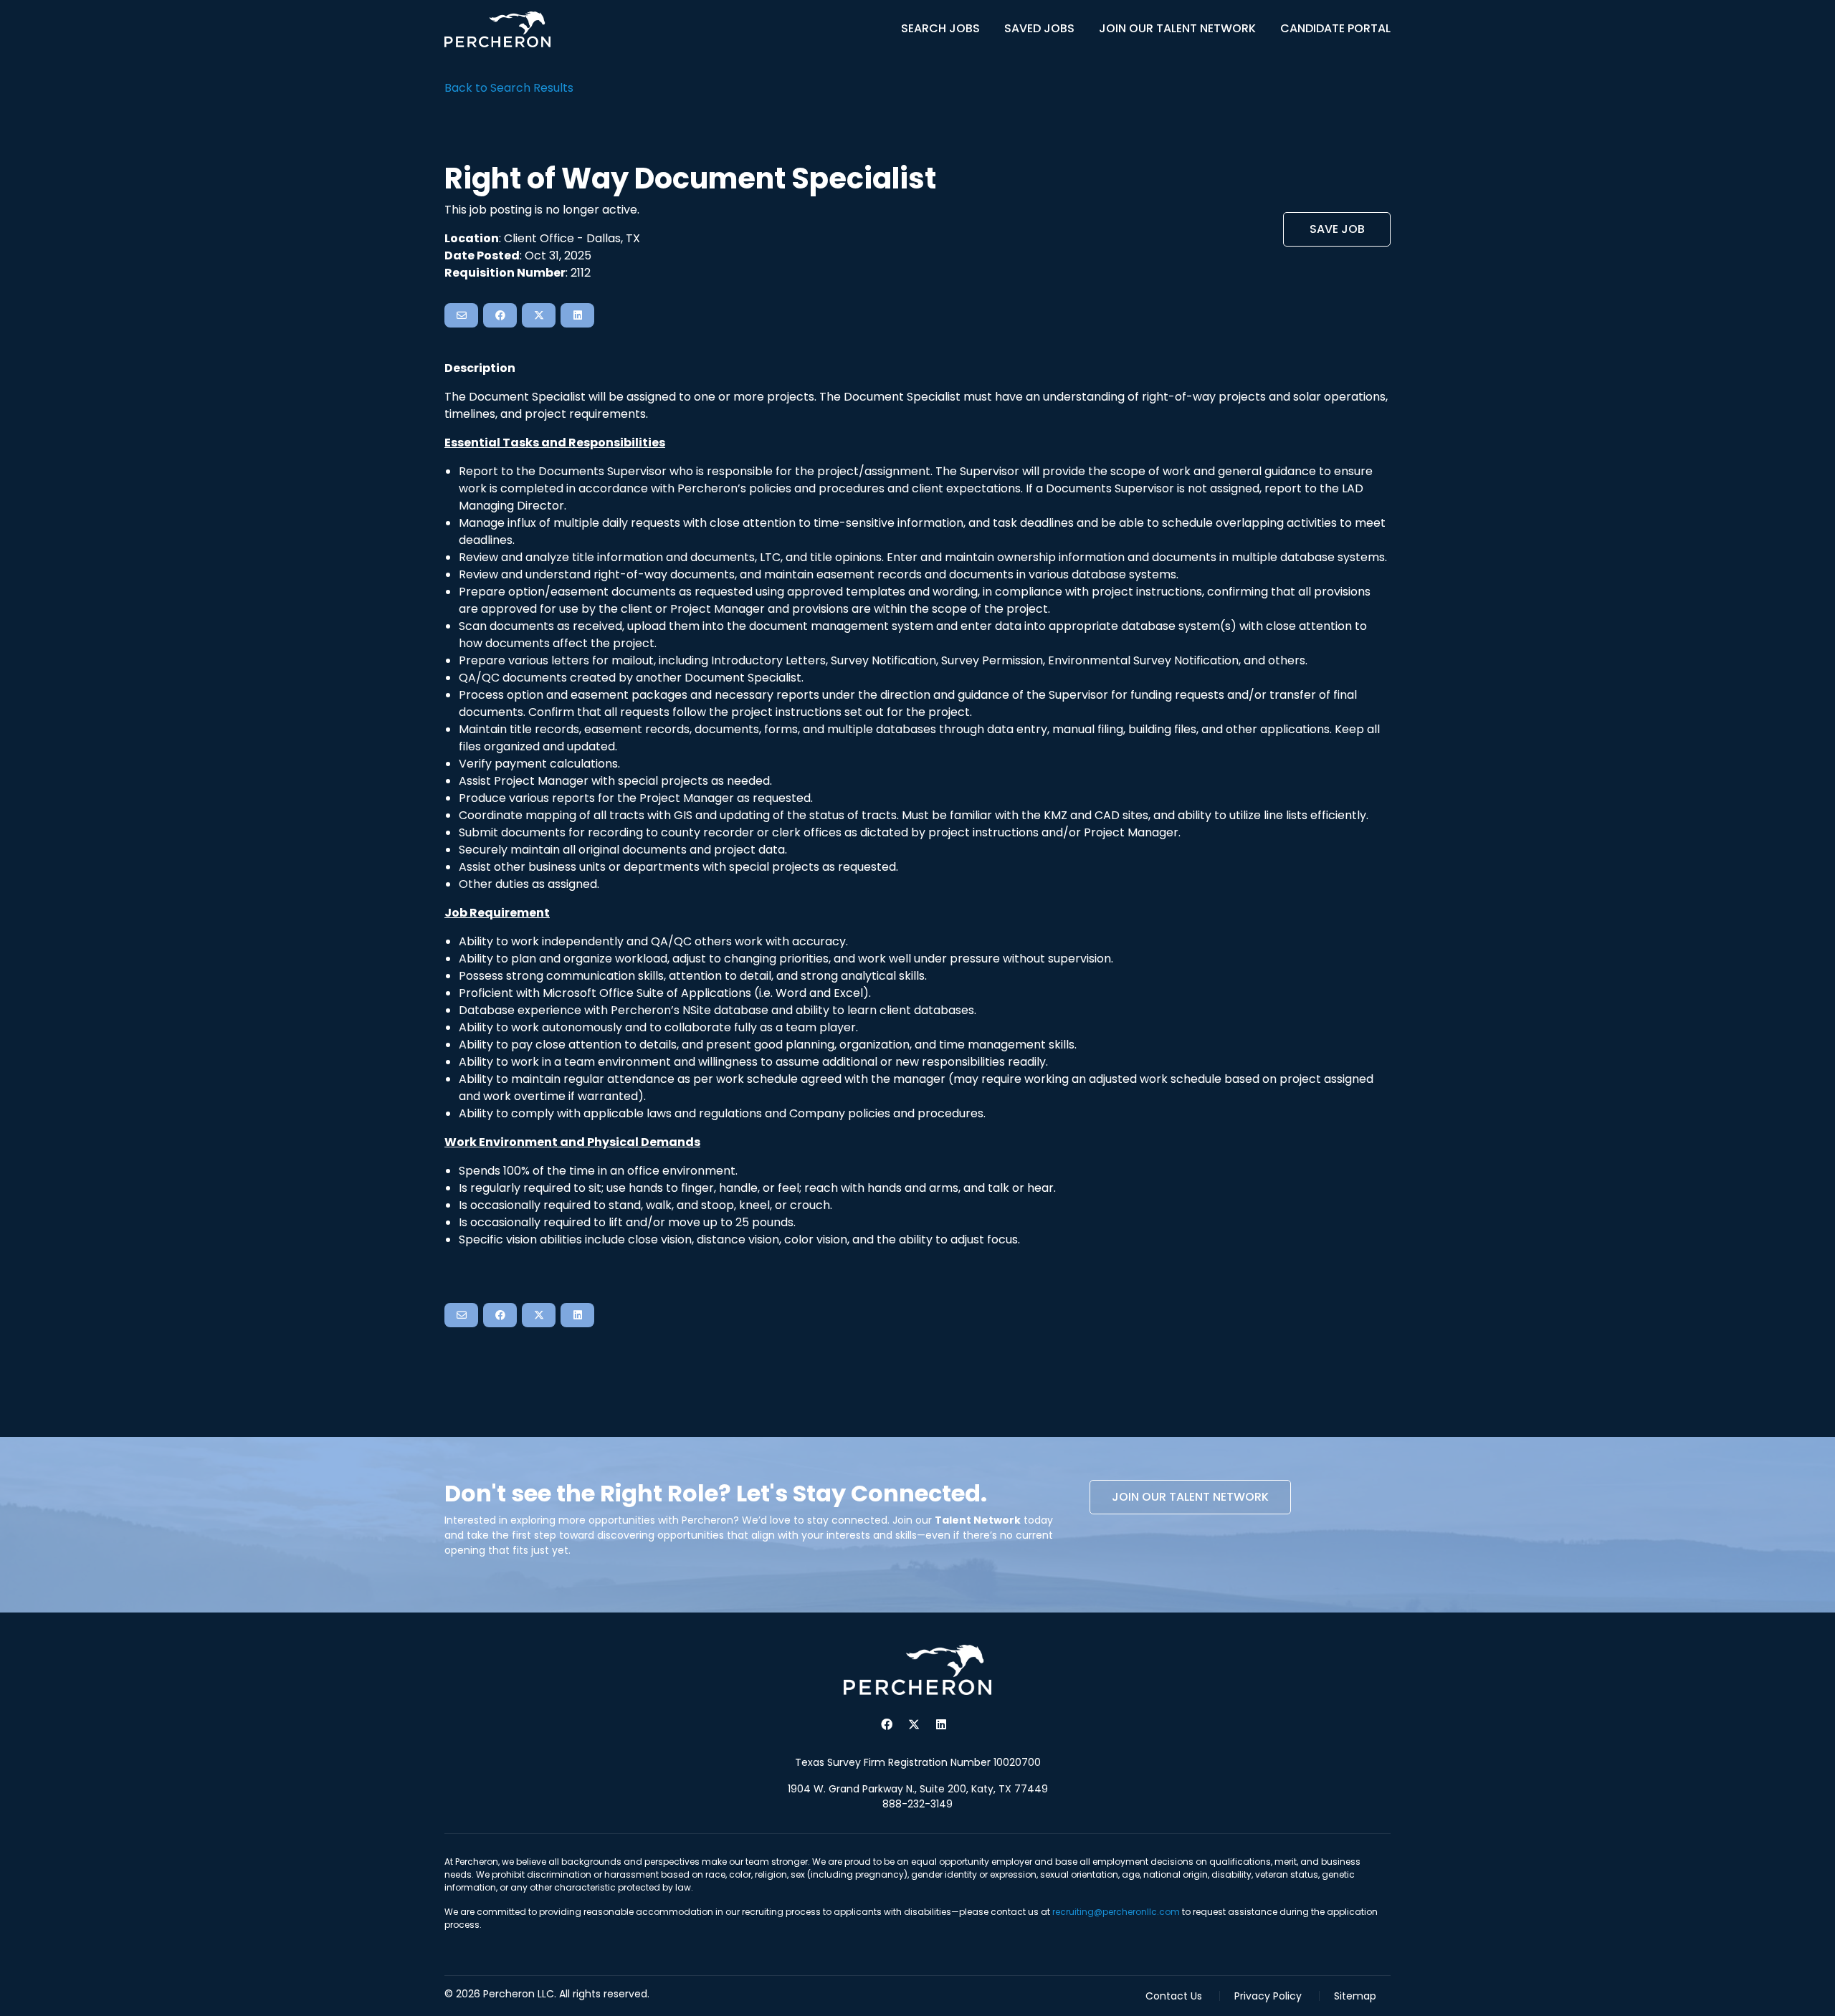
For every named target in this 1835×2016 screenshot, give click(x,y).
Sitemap (1355, 1996)
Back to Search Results (509, 88)
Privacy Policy (1268, 1996)
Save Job (1337, 229)
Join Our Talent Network (1177, 28)
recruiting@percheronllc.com (1116, 1912)
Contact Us (1174, 1996)
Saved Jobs (1039, 28)
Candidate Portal (1335, 28)
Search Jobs (940, 28)
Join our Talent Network (1190, 1497)
